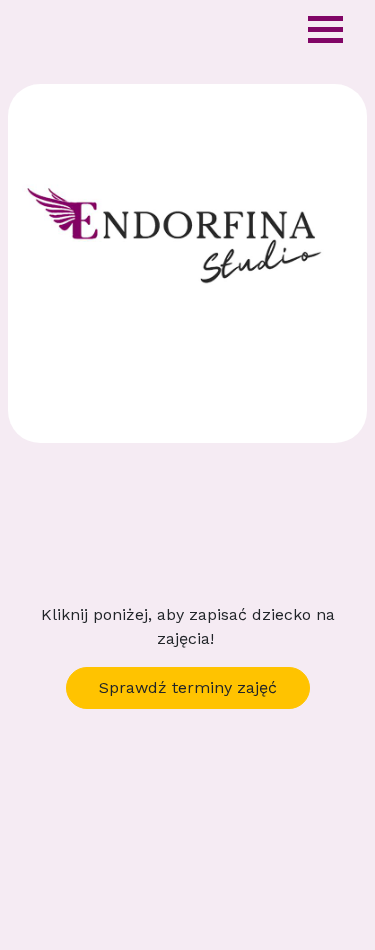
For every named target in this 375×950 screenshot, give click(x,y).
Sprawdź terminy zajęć (188, 687)
